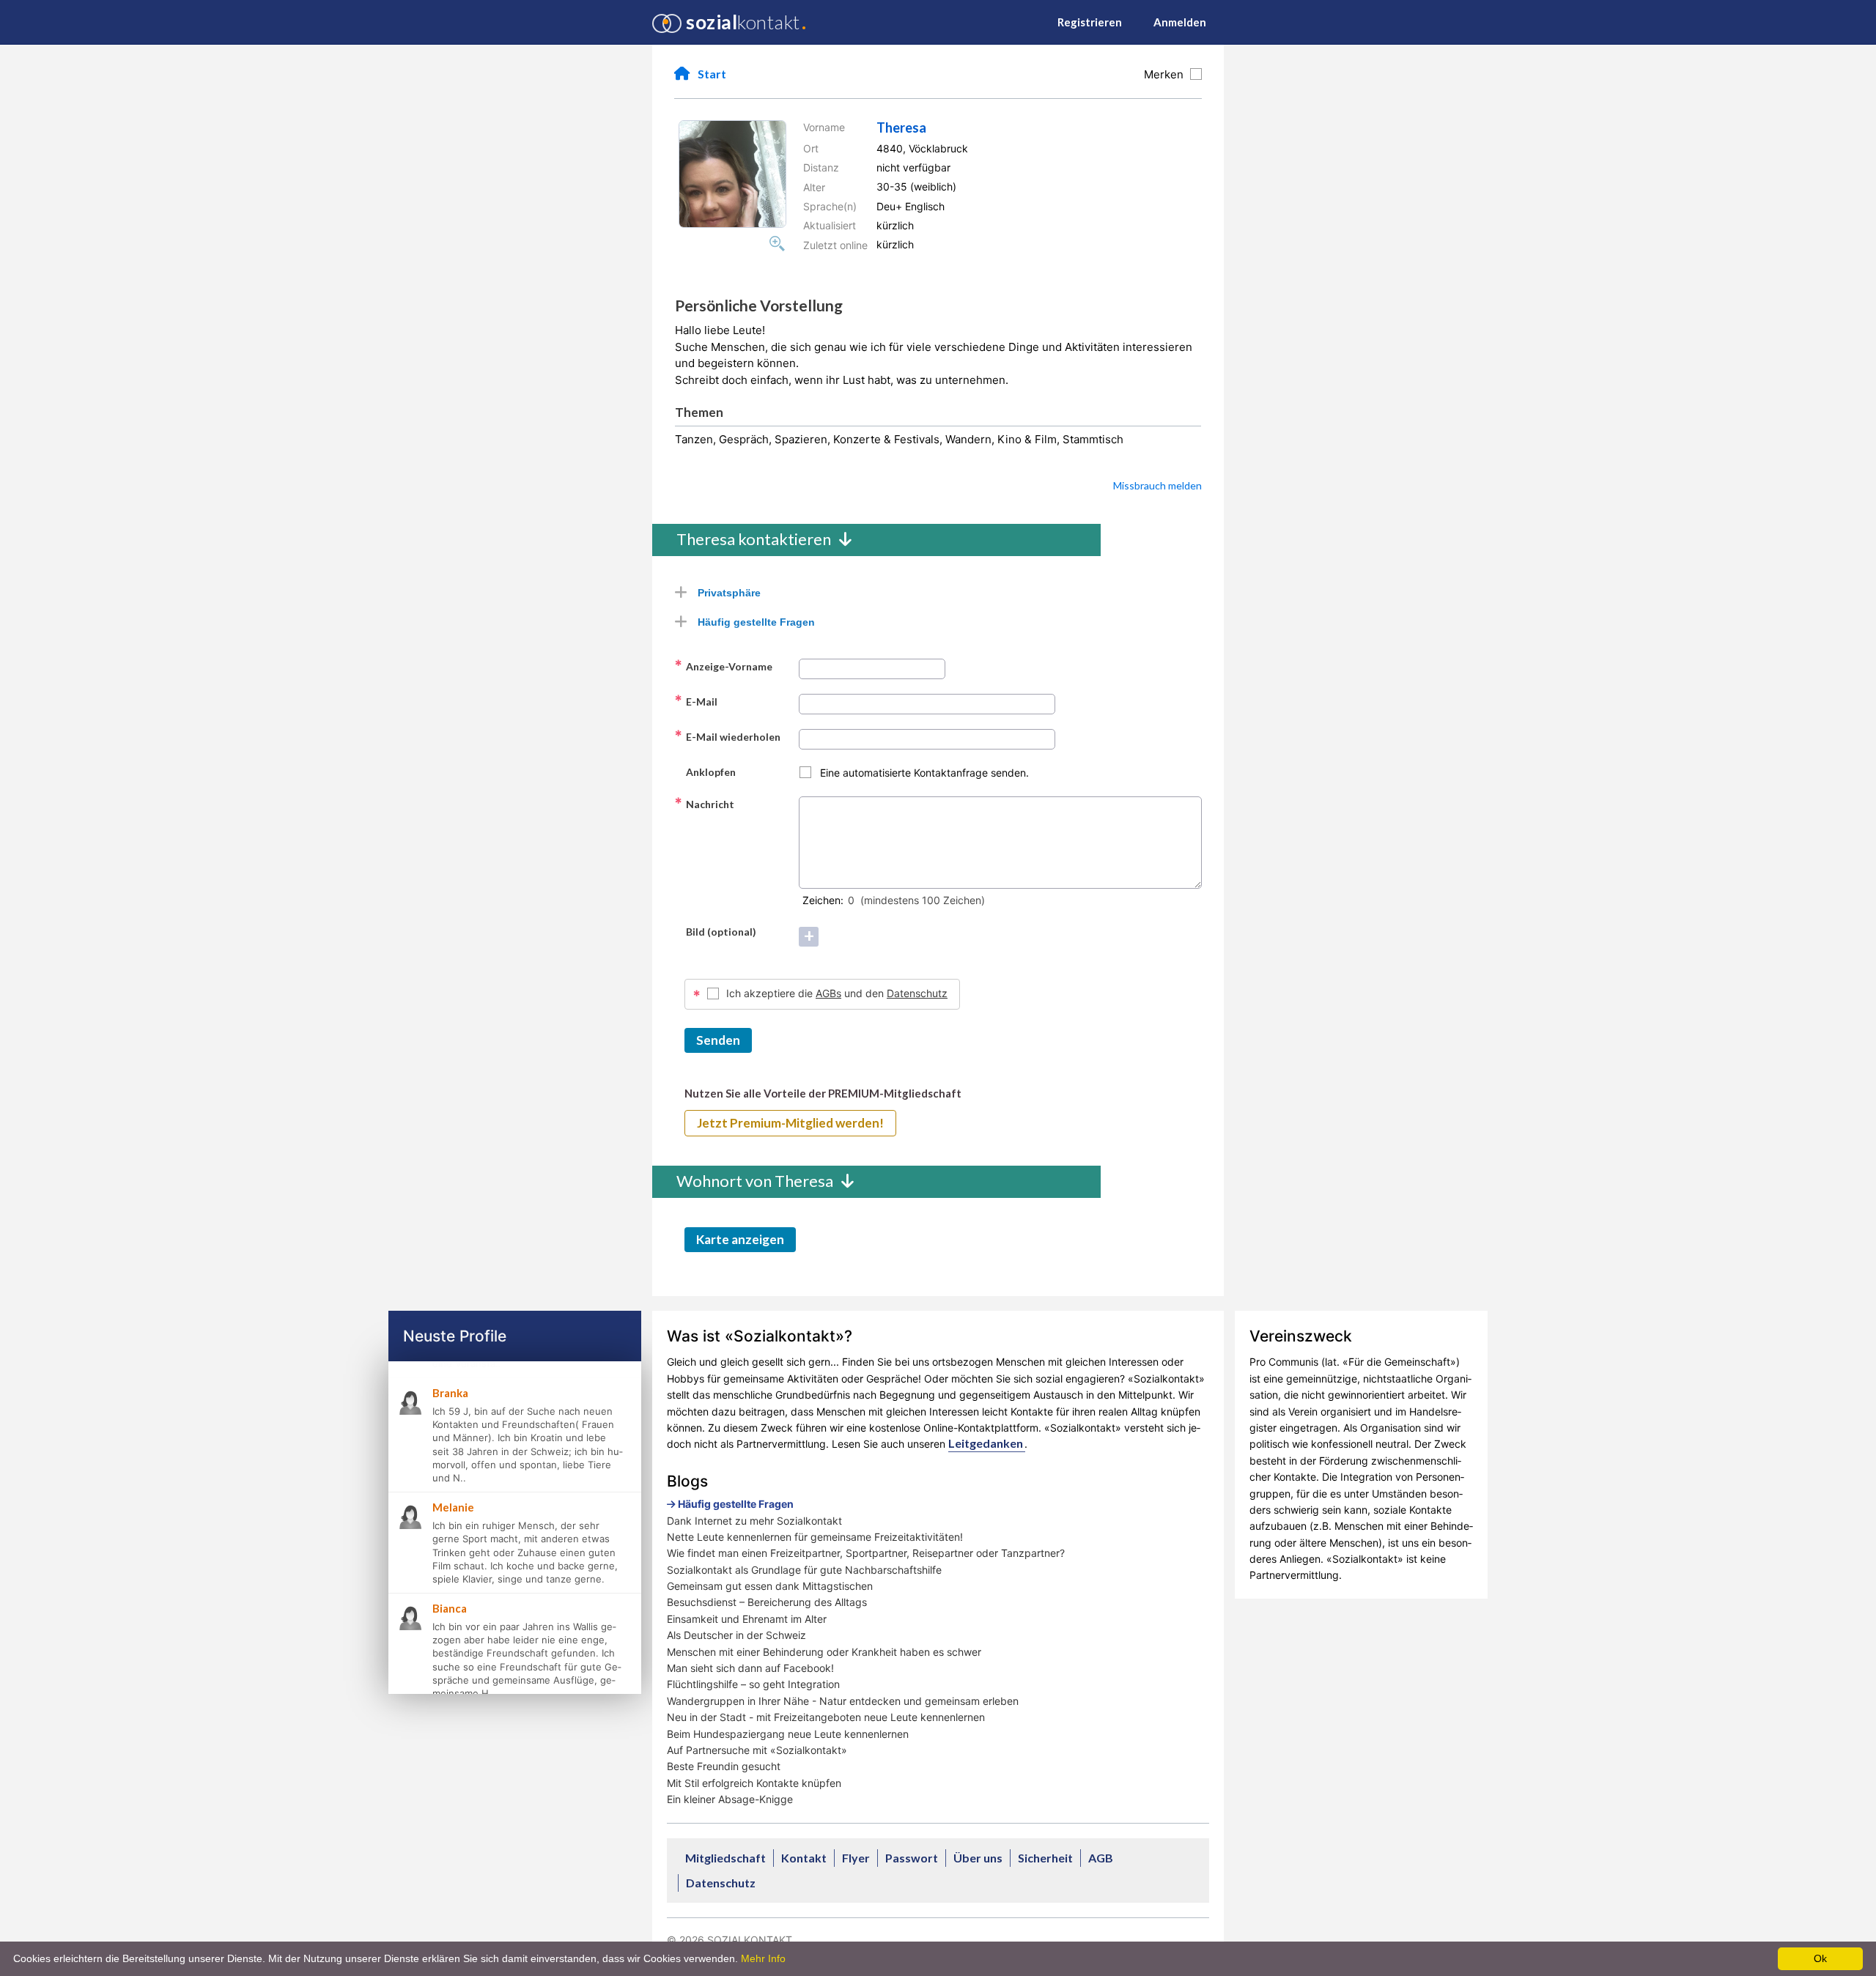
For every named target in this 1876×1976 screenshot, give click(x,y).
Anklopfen (705, 771)
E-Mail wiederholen (727, 736)
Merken (1167, 74)
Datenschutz (917, 993)
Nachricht (704, 804)
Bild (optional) (715, 931)
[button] (732, 174)
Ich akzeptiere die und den (837, 993)
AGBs (828, 993)
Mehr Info (763, 1958)
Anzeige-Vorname (723, 666)
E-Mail (696, 701)
